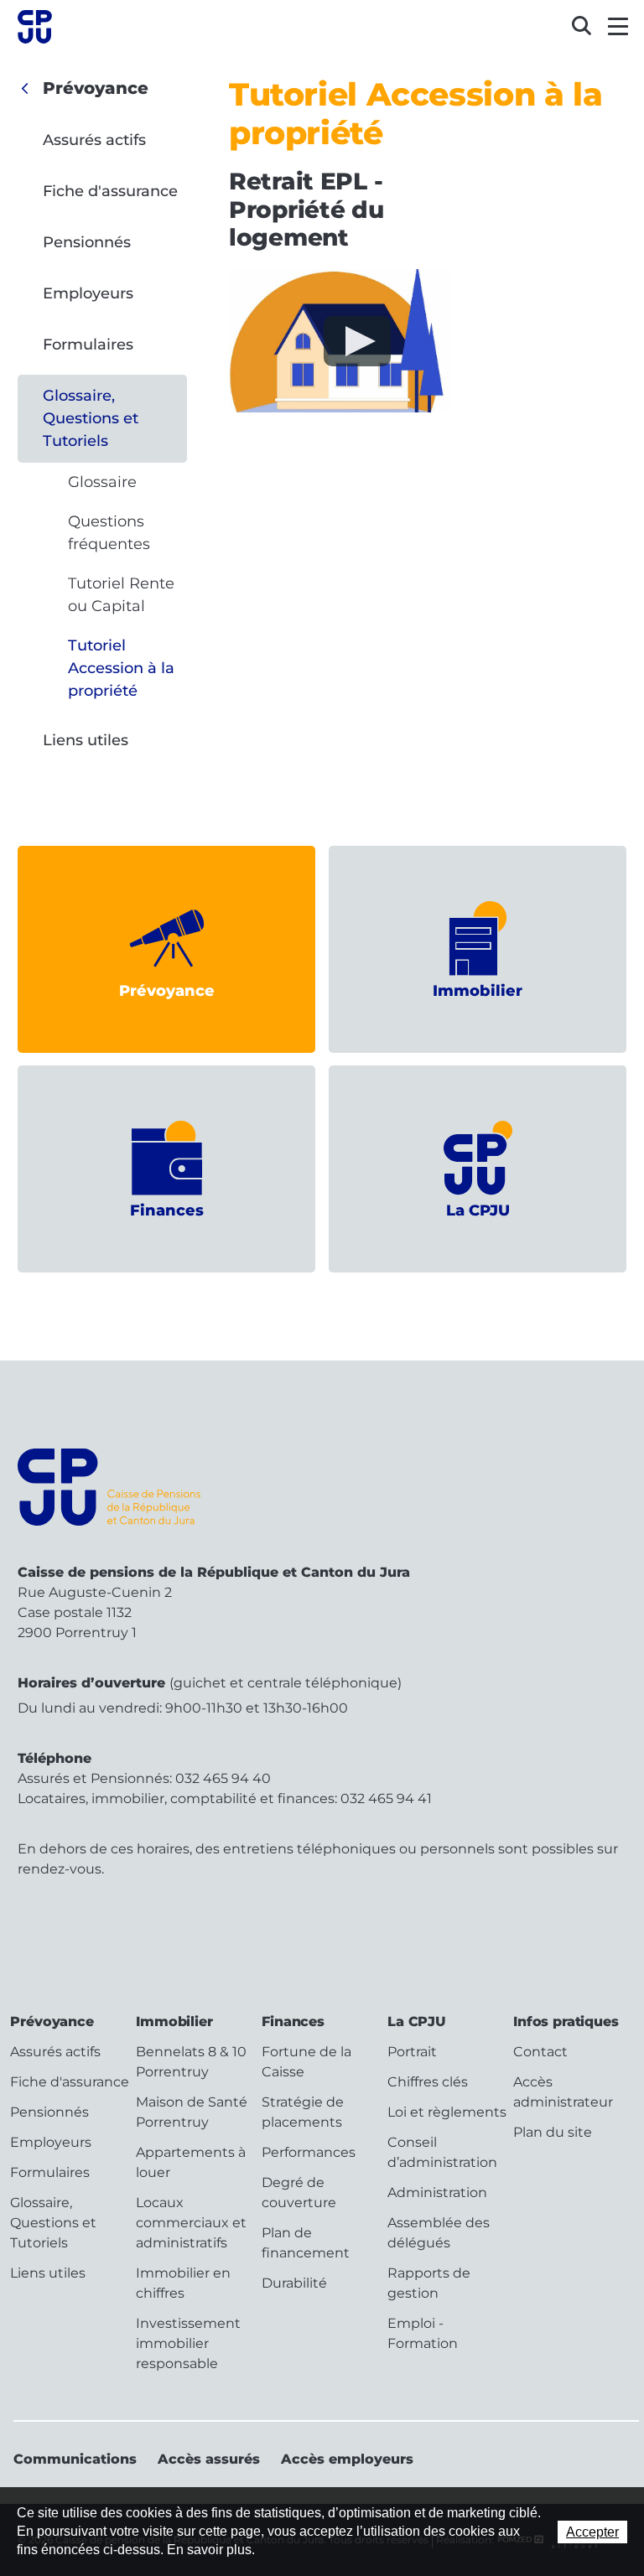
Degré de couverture (299, 2192)
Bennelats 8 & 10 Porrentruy (191, 2062)
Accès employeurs (347, 2459)
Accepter (592, 2532)
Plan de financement (306, 2243)
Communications (75, 2459)
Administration (437, 2192)
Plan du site (553, 2132)
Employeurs (88, 293)
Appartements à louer (191, 2162)
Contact (540, 2052)
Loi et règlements (447, 2112)
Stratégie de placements (303, 2112)
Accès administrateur (563, 2092)
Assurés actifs (94, 140)
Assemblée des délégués (439, 2233)
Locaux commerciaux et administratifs (191, 2223)
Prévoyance (96, 88)
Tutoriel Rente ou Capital (121, 595)
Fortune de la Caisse (306, 2062)
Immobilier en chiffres (183, 2283)
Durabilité (294, 2283)
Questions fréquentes (109, 533)
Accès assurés (209, 2459)
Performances (309, 2152)
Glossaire (102, 482)
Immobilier (478, 991)
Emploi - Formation (423, 2333)
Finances (167, 1210)
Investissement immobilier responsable (188, 2343)
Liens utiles (86, 740)
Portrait (412, 2052)
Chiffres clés (428, 2082)
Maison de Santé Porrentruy (192, 2112)
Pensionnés (87, 242)
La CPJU (478, 1210)
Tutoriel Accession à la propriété (121, 668)
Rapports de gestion (429, 2283)
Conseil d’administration (442, 2152)
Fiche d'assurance (110, 191)
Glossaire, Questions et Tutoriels (91, 418)
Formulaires (88, 345)
